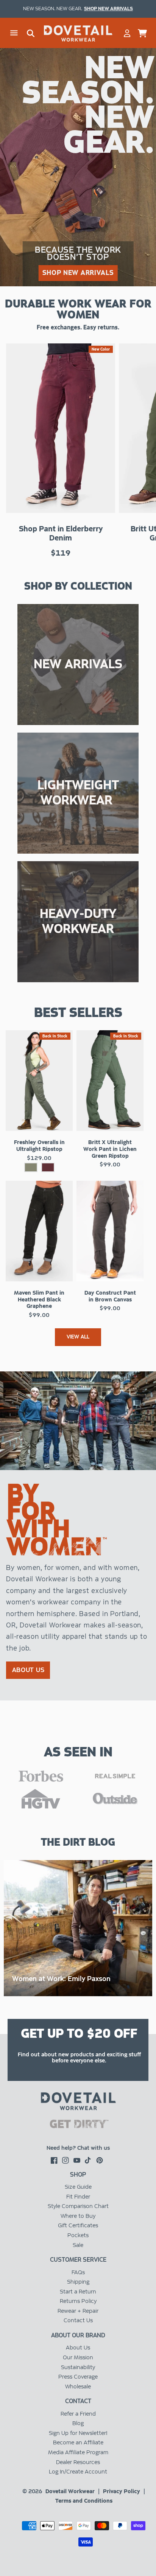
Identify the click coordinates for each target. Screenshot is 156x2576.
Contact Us (78, 2320)
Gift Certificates (78, 2225)
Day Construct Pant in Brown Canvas (110, 1296)
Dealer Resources (78, 2462)
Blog (78, 2423)
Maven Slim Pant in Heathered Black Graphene (39, 1299)
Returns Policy (78, 2301)
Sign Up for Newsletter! (78, 2433)
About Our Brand (78, 2335)
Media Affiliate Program (78, 2452)
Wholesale (78, 2387)
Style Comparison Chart (78, 2206)
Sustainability (78, 2367)
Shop (78, 2175)
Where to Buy (78, 2216)
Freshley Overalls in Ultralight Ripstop (39, 1146)
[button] (14, 33)
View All (78, 1337)
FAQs (78, 2272)
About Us (78, 2348)
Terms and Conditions (84, 2501)
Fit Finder (78, 2197)
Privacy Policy (122, 2491)
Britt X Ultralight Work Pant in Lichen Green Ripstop (110, 1149)
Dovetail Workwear (70, 2491)
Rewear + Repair (78, 2311)
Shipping (78, 2282)
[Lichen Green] (31, 1167)
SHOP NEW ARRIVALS (78, 273)
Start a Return (78, 2292)
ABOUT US (28, 1670)
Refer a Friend (78, 2414)
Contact (78, 2401)
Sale (78, 2245)
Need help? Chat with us (78, 2148)
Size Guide (78, 2187)
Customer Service (78, 2260)
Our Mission (78, 2357)
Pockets (78, 2235)
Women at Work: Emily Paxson (61, 1979)
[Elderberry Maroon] (48, 1167)
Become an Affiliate (78, 2442)
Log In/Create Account (78, 2472)
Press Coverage (78, 2377)
